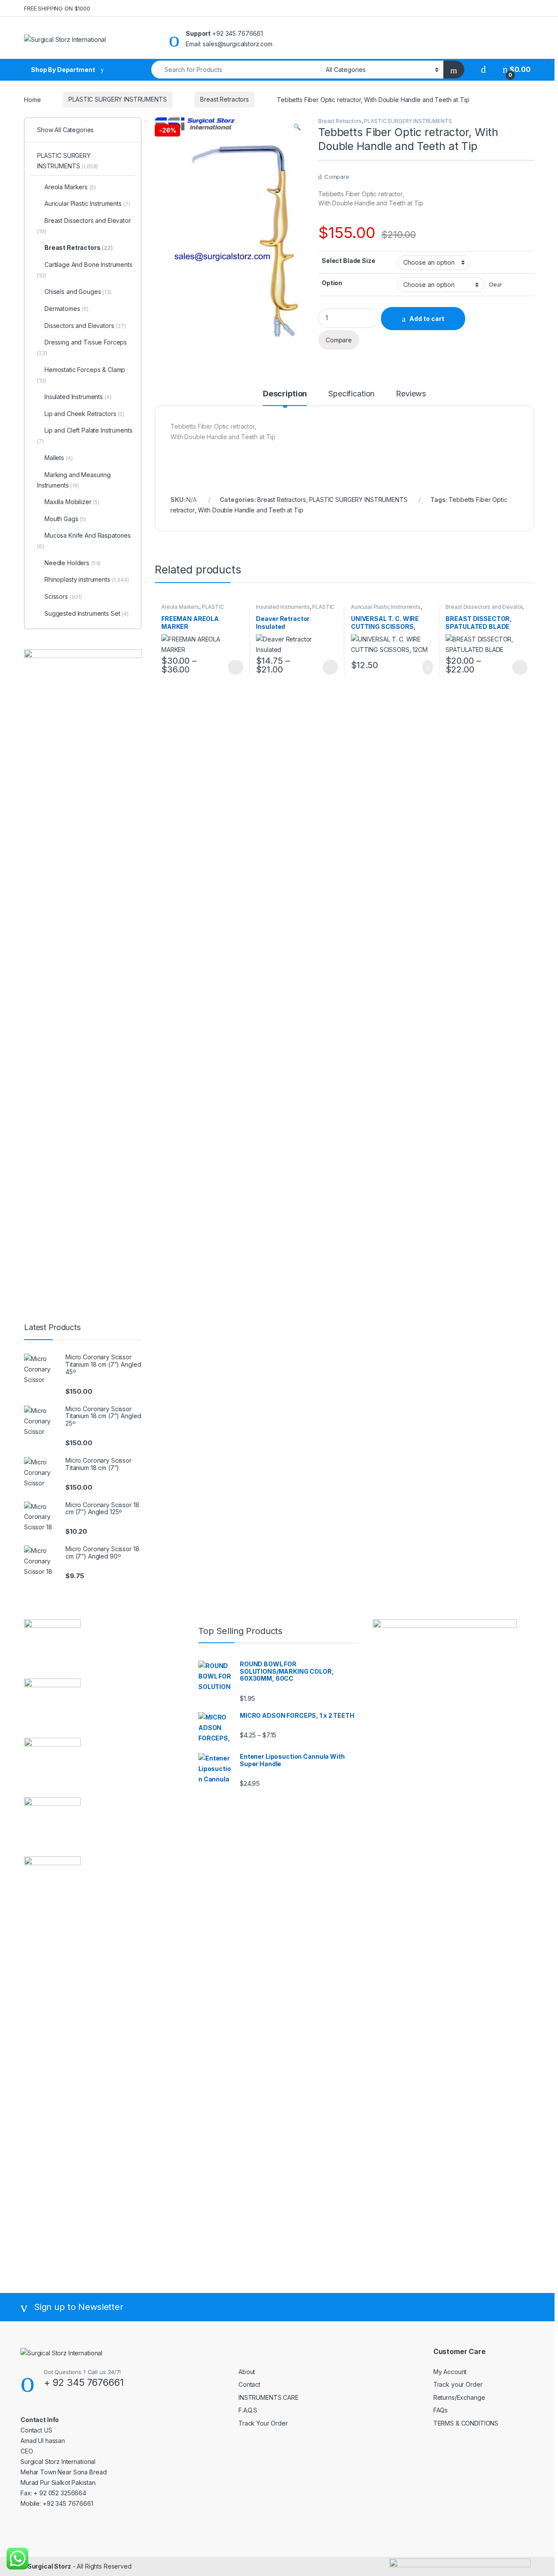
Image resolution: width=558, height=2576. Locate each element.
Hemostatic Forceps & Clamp (81, 375)
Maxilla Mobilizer (72, 502)
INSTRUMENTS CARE (269, 2397)
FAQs (441, 2410)
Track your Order (458, 2384)
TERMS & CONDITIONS (466, 2423)
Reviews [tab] (411, 394)
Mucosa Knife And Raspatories (84, 541)
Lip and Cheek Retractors (84, 414)
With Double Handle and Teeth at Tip (250, 510)
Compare (337, 177)
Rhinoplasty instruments (87, 579)
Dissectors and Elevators (85, 326)
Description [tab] (285, 394)
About (247, 2372)
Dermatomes (66, 309)
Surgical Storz (49, 2566)
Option (332, 283)
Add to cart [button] (427, 667)
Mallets (58, 458)
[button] (297, 127)
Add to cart (427, 319)
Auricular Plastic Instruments (386, 607)
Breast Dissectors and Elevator (484, 607)
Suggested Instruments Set (87, 613)
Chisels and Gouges (78, 292)
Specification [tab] (351, 394)
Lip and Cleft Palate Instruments (85, 435)
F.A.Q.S (248, 2410)
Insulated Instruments (283, 607)
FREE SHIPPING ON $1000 (57, 8)
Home (32, 99)
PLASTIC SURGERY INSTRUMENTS (117, 99)
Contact (249, 2384)
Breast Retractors (225, 99)
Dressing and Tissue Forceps (82, 347)
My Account (450, 2372)
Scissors (63, 596)
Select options (233, 667)
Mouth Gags (65, 519)
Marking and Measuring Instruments (74, 480)
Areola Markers (180, 607)
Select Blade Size (349, 261)
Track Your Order (263, 2423)
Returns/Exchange (459, 2397)
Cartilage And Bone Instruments (85, 270)
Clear (495, 285)
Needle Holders (73, 563)
